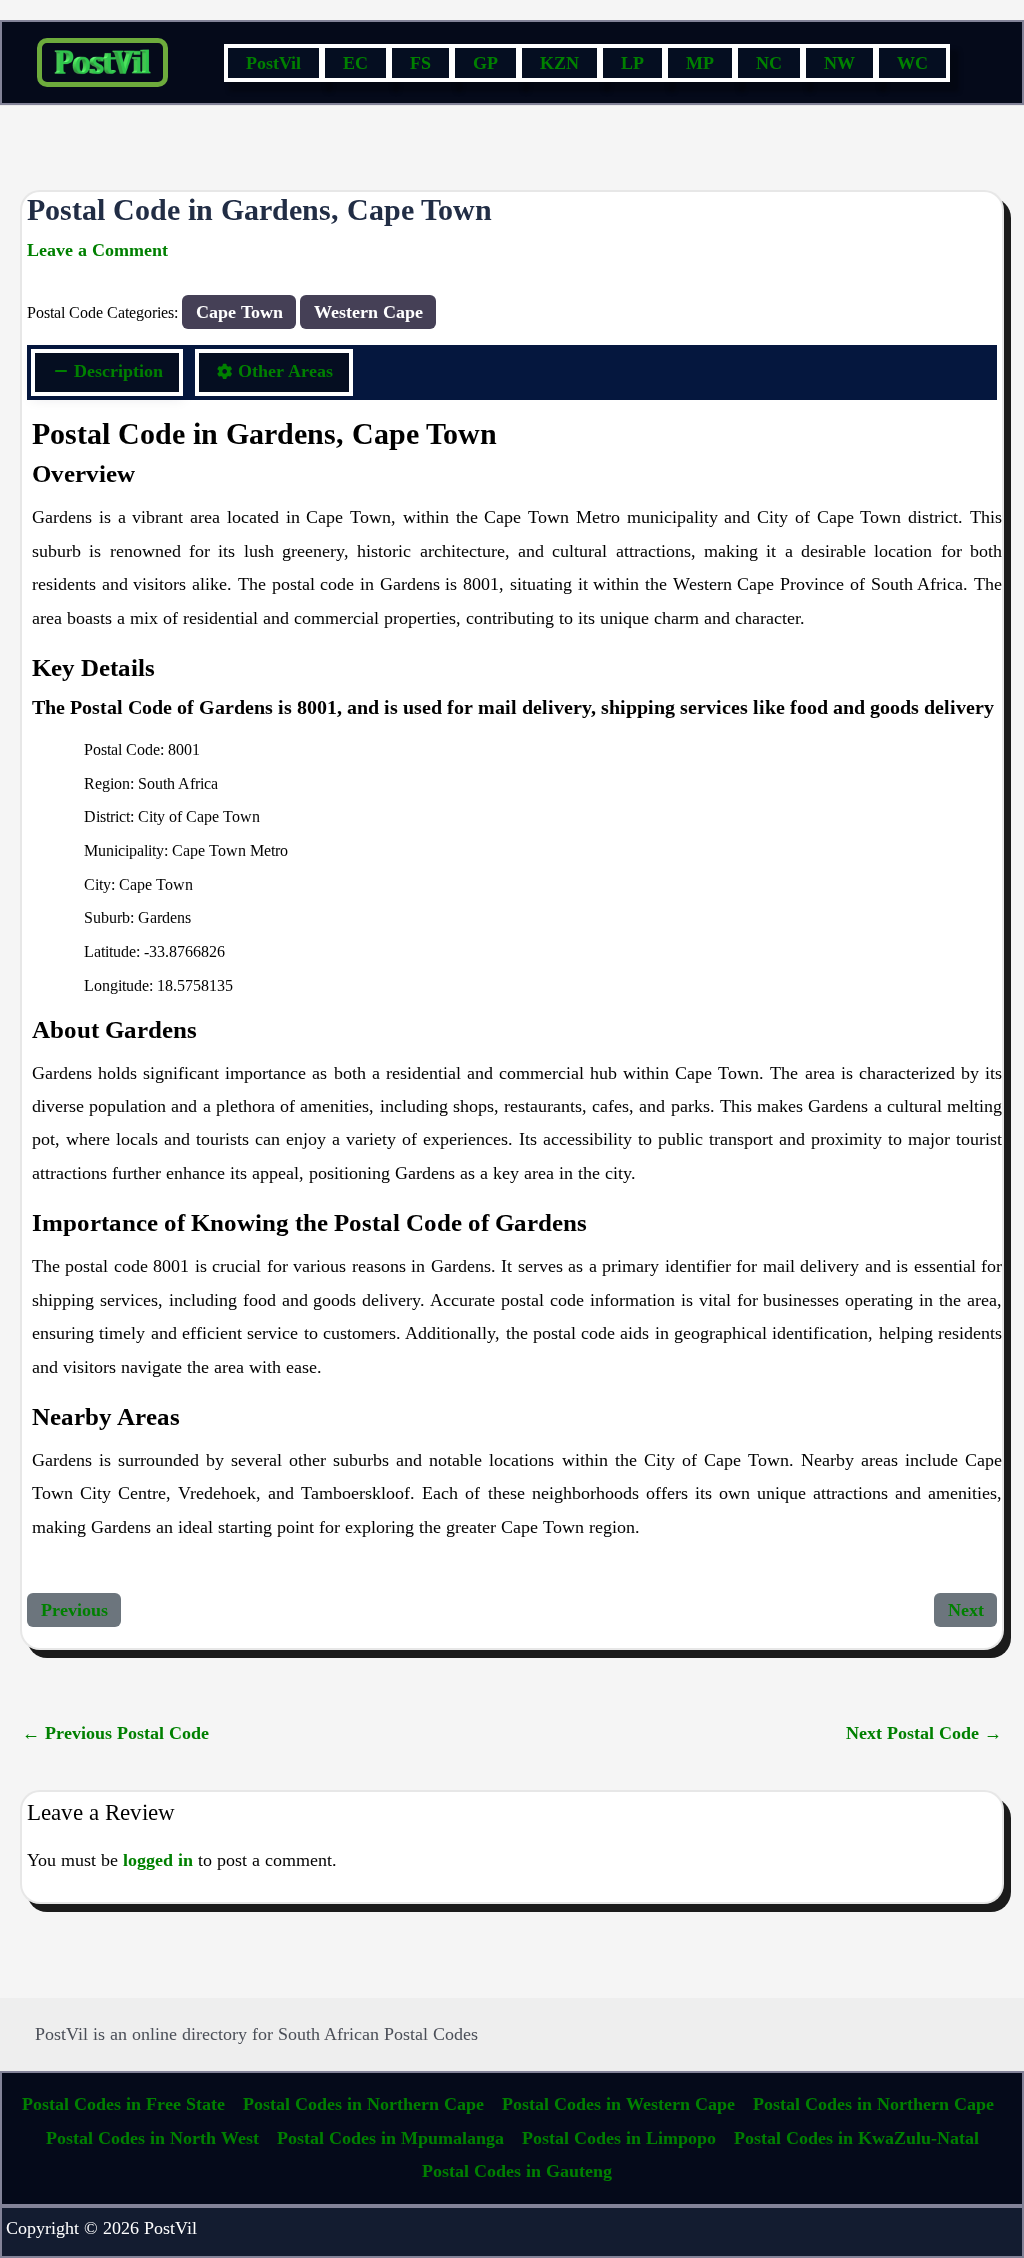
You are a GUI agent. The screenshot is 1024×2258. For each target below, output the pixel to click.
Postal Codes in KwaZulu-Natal (856, 2138)
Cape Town (239, 312)
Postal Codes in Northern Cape (363, 2104)
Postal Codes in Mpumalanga (390, 2138)
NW (839, 63)
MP (700, 63)
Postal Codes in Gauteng (517, 2171)
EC (355, 63)
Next (966, 1610)
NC (769, 63)
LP (632, 63)
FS (420, 63)
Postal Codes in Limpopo (619, 2138)
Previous (74, 1610)
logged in (158, 1860)
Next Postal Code (924, 1733)
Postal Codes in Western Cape (618, 2104)
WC (912, 63)
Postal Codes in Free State (123, 2104)
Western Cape (368, 312)
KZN (559, 63)
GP (485, 63)
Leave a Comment (97, 250)
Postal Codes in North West (152, 2138)
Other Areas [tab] (285, 371)
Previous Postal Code (115, 1733)
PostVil (273, 63)
